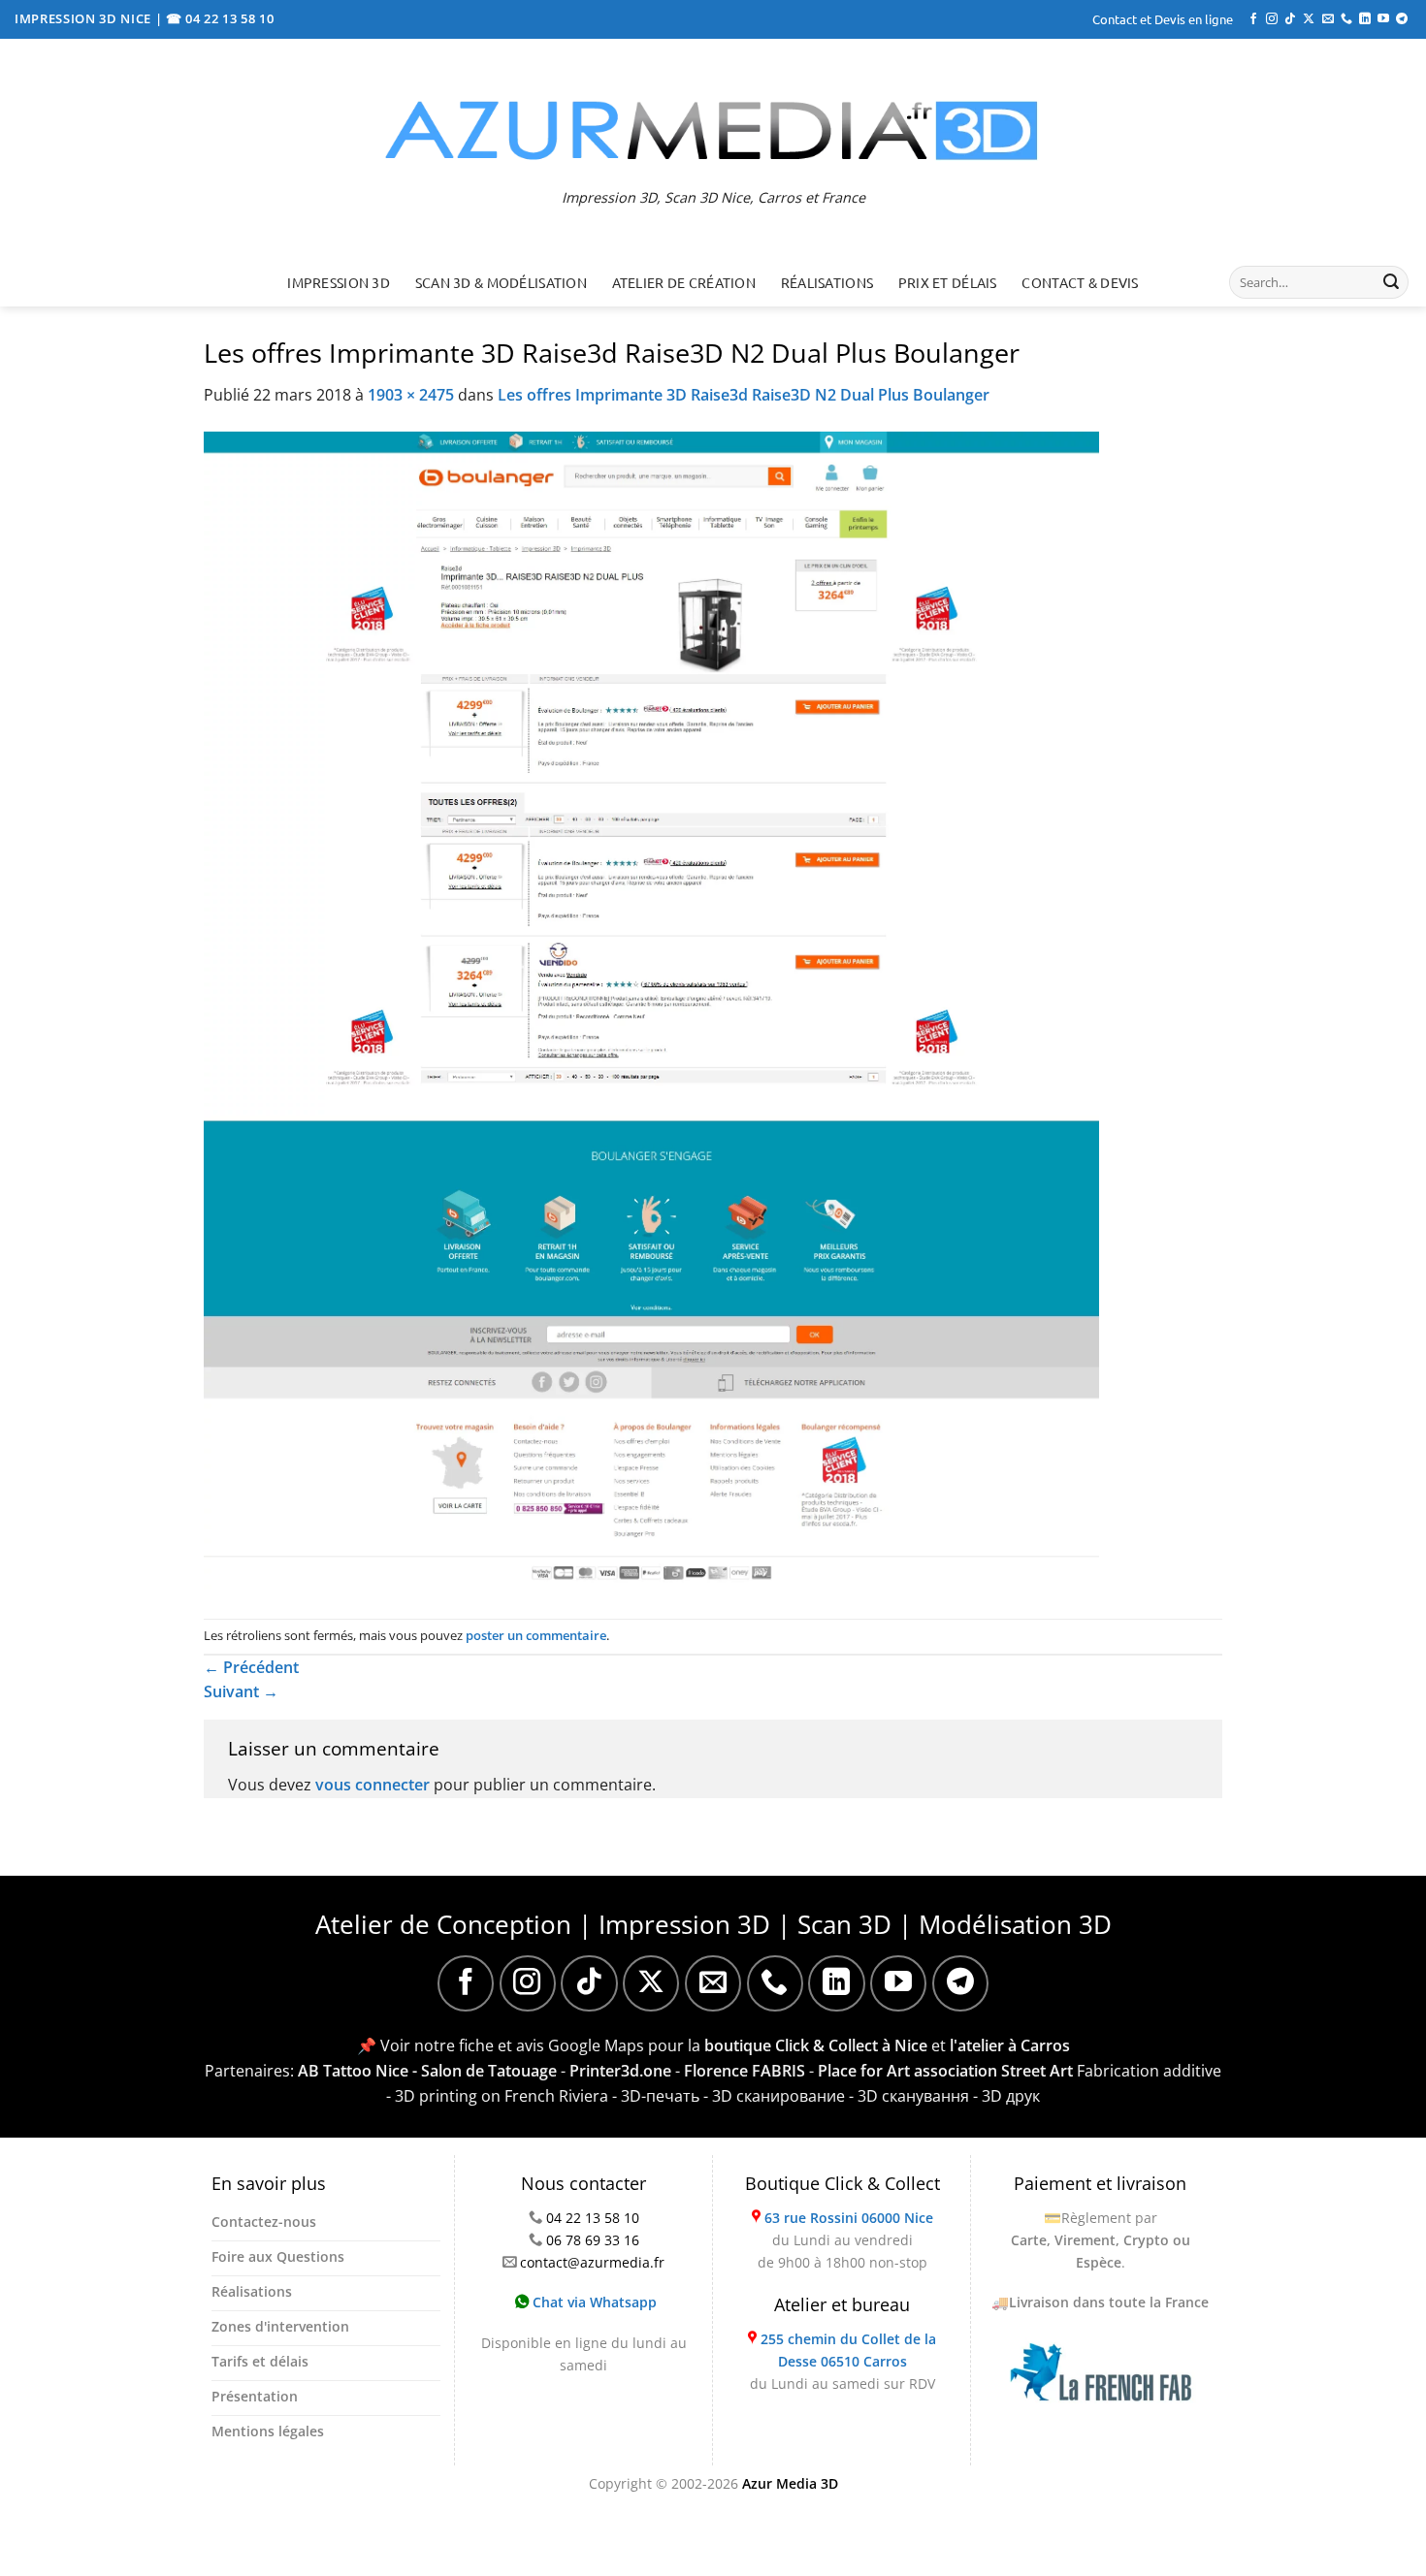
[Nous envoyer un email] (1328, 19)
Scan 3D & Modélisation (501, 282)
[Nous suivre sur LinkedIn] (1365, 19)
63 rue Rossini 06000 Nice (849, 2218)
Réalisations (827, 282)
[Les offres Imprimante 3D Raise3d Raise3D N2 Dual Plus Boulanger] (651, 1012)
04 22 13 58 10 (593, 2218)
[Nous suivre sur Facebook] (1253, 19)
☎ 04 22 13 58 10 (220, 18)
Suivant (241, 1691)
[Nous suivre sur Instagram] (1272, 19)
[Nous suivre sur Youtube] (1383, 19)
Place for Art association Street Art (945, 2071)
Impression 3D (339, 282)
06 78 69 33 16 (593, 2240)
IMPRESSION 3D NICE (85, 18)
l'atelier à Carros (1010, 2045)
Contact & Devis (1080, 282)
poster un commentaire (536, 1635)
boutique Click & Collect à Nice (816, 2045)
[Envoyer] (1391, 282)
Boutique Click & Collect (843, 2183)
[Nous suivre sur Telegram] (1402, 19)
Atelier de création (684, 282)
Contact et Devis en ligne (1163, 19)
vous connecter (373, 1785)
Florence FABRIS (745, 2071)
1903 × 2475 (411, 395)
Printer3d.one (620, 2071)
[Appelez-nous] (1346, 19)
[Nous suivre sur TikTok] (1290, 19)
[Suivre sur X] (1309, 19)
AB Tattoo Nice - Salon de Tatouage (427, 2071)
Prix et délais (948, 282)
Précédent (251, 1667)
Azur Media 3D (790, 2483)
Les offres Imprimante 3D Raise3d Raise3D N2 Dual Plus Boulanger (744, 395)
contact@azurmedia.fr (592, 2262)
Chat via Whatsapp (593, 2302)
